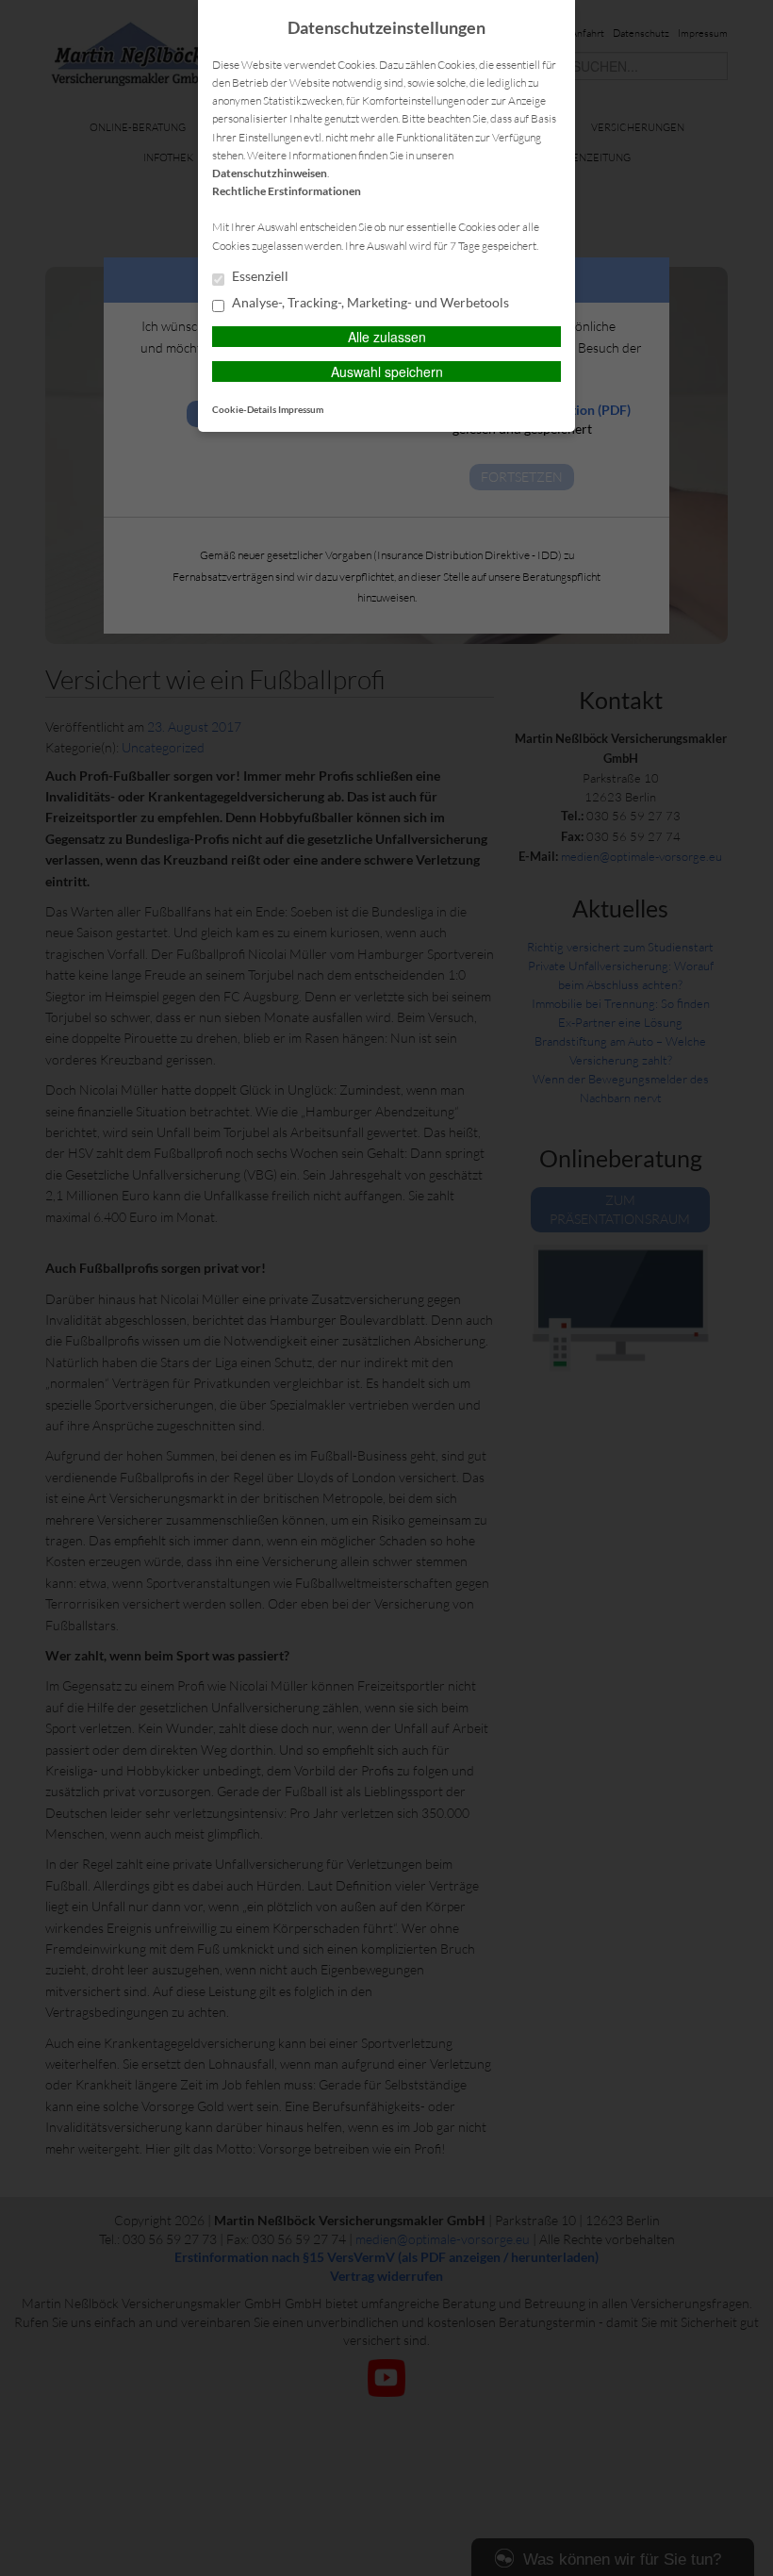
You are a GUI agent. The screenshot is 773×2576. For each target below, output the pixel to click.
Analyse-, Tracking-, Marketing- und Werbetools (369, 303)
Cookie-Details (244, 409)
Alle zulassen (387, 337)
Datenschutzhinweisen (270, 173)
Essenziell (259, 276)
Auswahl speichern (387, 372)
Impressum (301, 409)
